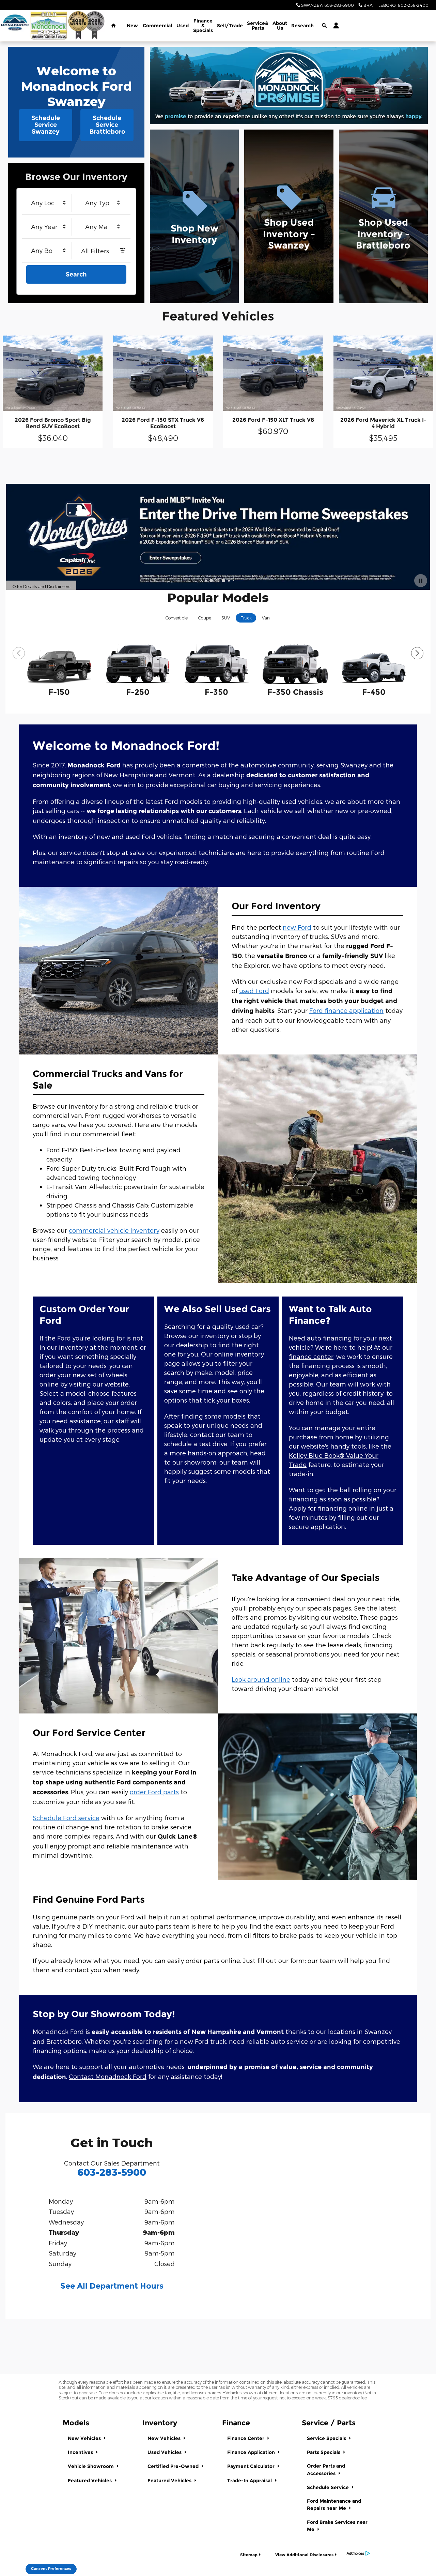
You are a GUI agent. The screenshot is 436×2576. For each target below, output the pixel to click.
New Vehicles (85, 2438)
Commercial (157, 26)
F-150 (59, 692)
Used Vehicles (165, 2452)
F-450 (374, 692)
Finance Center (246, 2438)
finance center (311, 1356)
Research (302, 26)
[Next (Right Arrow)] (417, 653)
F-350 (216, 692)
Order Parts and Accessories (326, 2469)
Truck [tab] (246, 618)
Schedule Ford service (66, 1818)
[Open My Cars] (334, 26)
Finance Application (252, 2452)
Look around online (261, 1679)
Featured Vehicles (90, 2481)
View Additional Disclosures (304, 2555)
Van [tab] (266, 618)
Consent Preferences (51, 2569)
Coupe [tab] (205, 618)
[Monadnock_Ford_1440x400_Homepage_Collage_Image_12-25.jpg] (289, 85)
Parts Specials (324, 2452)
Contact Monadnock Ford (108, 2076)
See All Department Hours (112, 2286)
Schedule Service (329, 2487)
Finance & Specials (203, 26)
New (132, 26)
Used (183, 26)
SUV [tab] (226, 618)
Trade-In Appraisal (250, 2481)
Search (76, 274)
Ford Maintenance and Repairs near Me (334, 2505)
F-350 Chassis (295, 692)
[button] (194, 216)
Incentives (81, 2452)
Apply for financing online (328, 1508)
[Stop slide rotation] (421, 581)
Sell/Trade (230, 26)
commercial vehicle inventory (114, 1230)
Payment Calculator (252, 2466)
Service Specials (327, 2438)
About (280, 26)
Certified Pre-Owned (174, 2466)
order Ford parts (154, 1792)
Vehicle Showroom (91, 2466)
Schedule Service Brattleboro (107, 125)
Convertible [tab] (177, 618)
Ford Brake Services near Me (337, 2526)
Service (258, 26)
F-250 (138, 692)
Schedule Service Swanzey (46, 125)
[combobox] (49, 203)
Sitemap (249, 2555)
